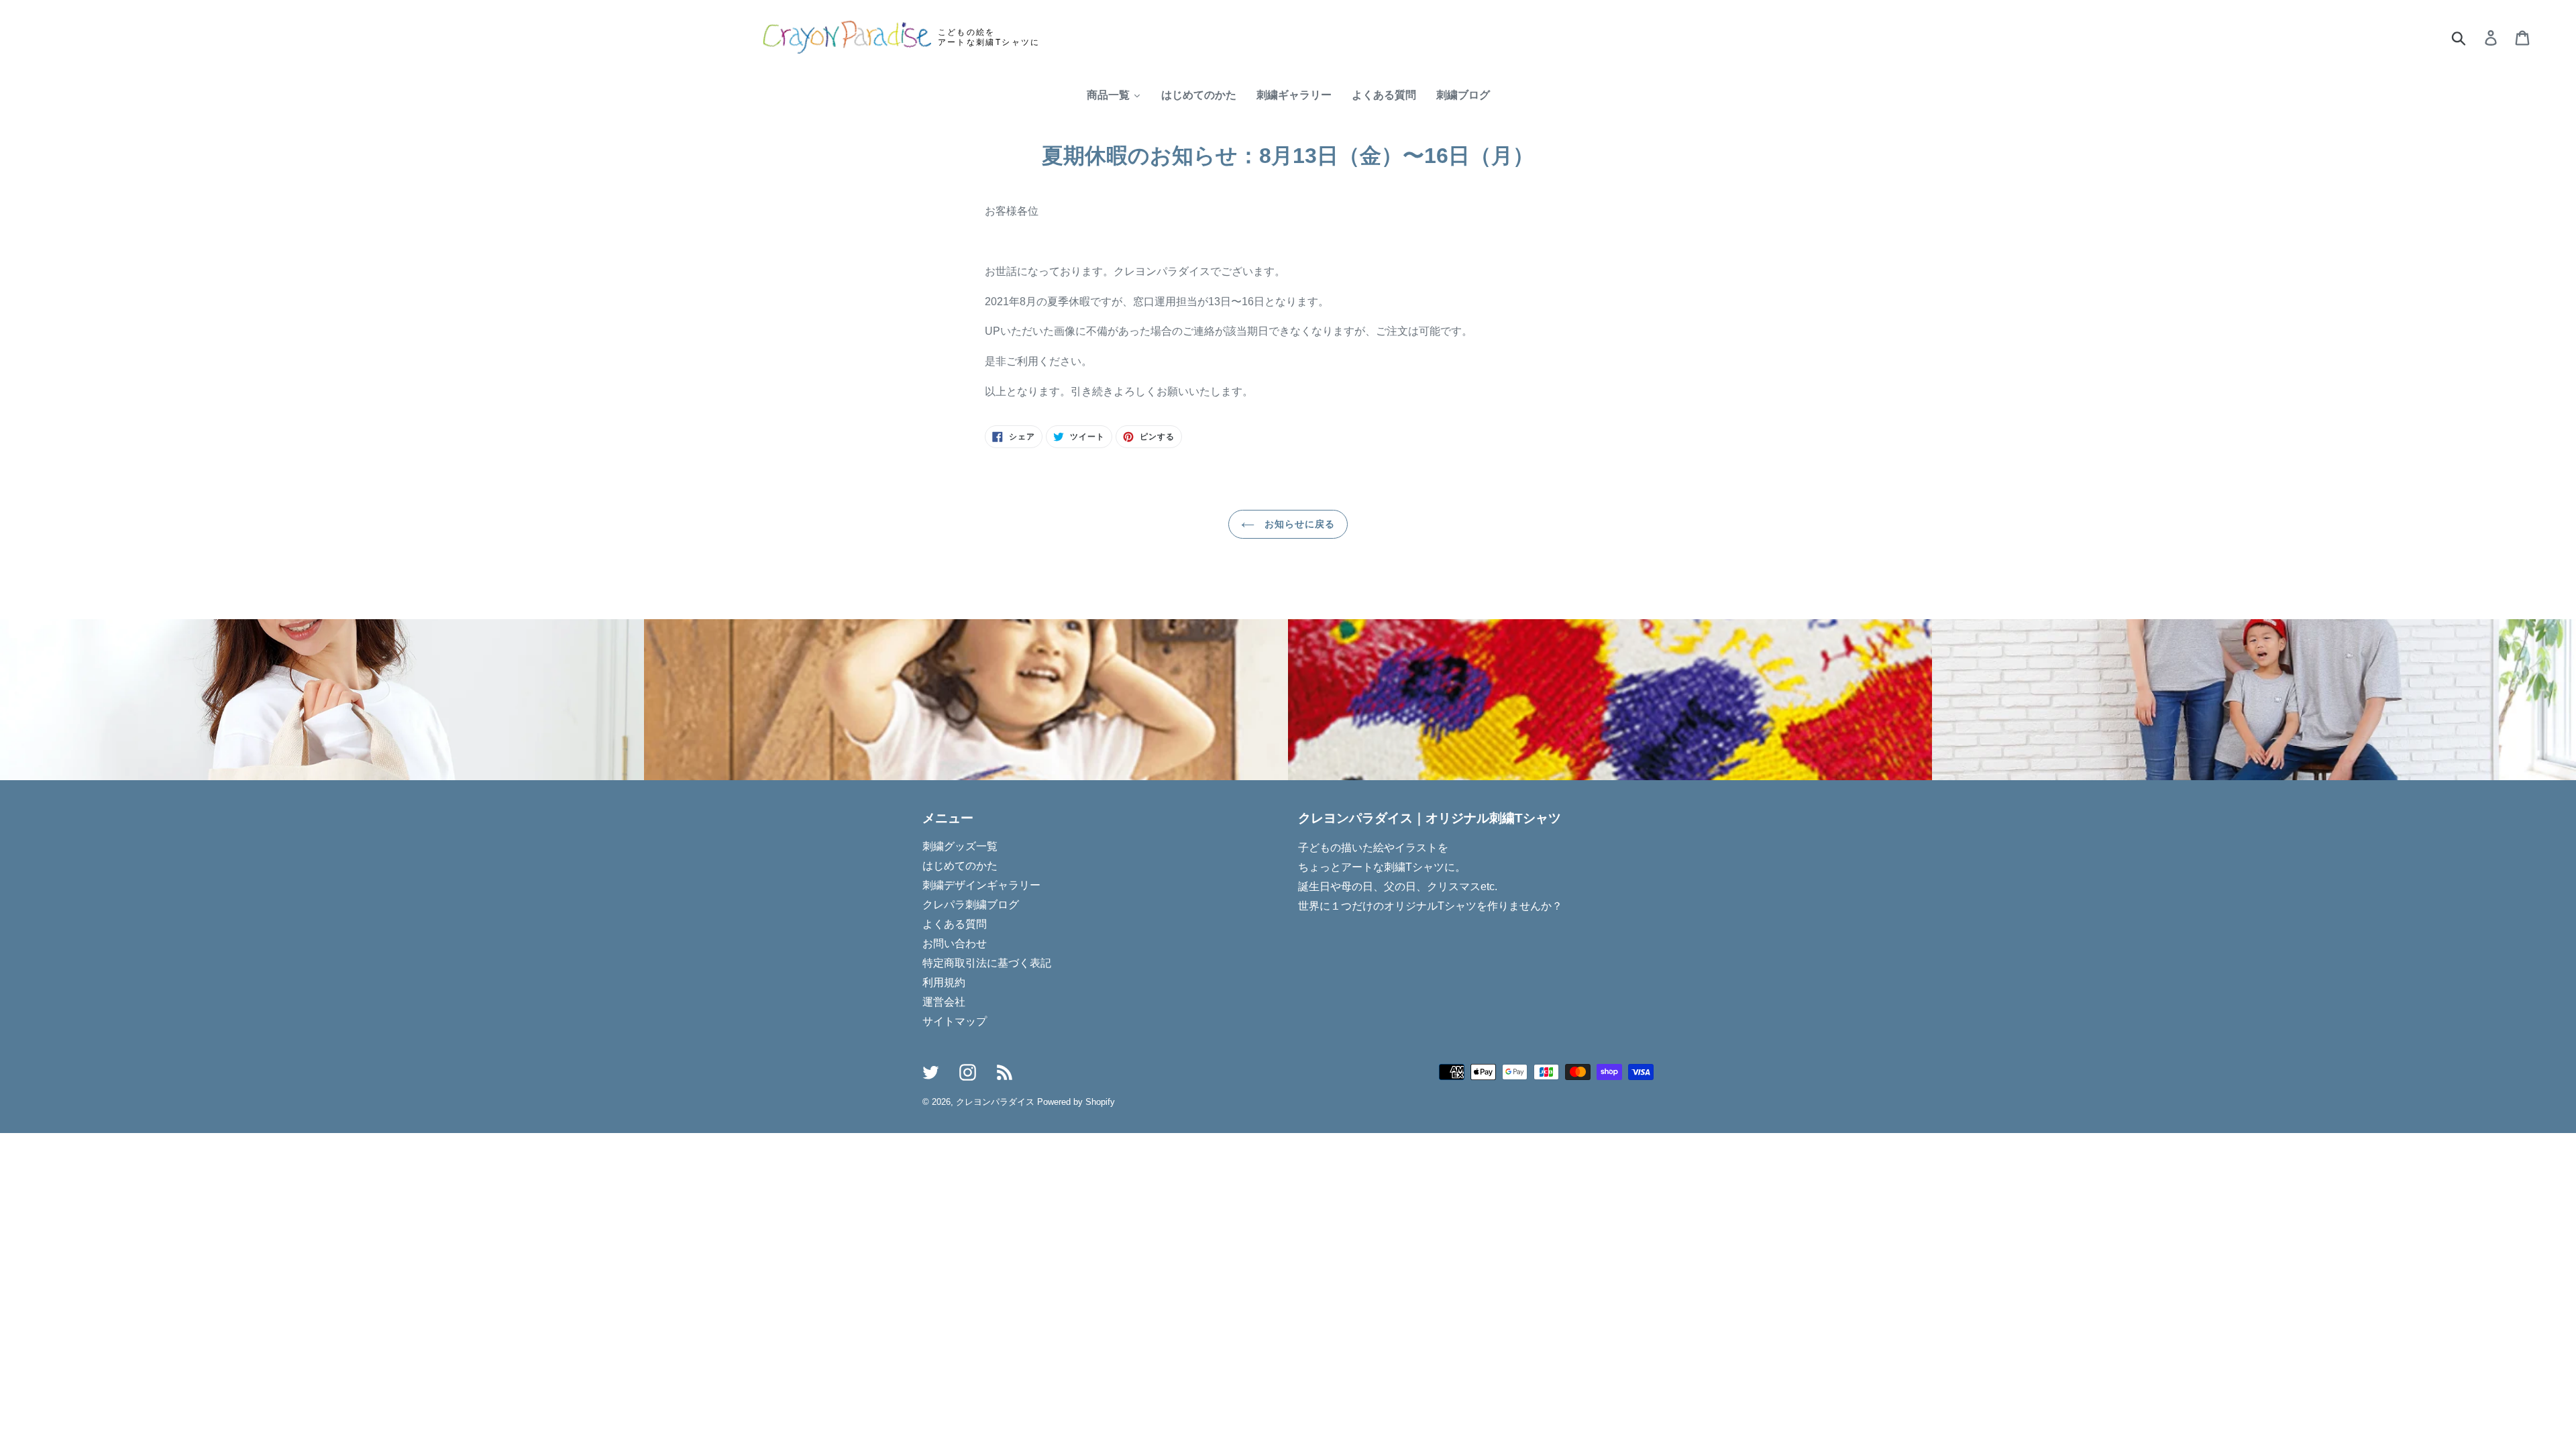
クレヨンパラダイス (995, 1102)
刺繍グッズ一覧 (960, 846)
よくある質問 (955, 924)
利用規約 (944, 982)
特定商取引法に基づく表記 (987, 963)
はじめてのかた (960, 866)
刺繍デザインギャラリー (981, 885)
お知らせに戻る (1298, 524)
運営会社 (944, 1002)
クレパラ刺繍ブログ (971, 905)
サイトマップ (955, 1021)
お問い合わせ (955, 944)
